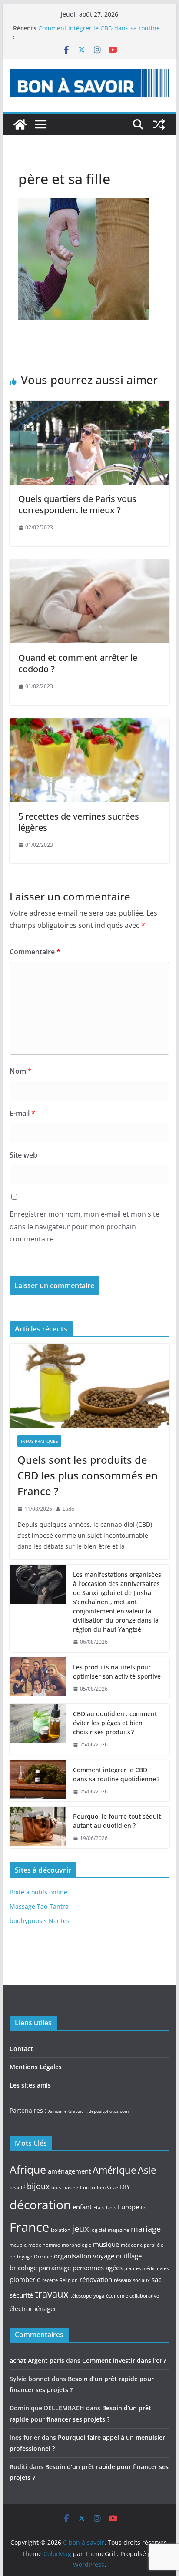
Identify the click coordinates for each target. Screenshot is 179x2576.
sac (156, 2279)
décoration (40, 2205)
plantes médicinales (146, 2268)
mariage (146, 2229)
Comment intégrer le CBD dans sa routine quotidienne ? (116, 1774)
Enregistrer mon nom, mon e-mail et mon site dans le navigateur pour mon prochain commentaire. (85, 1227)
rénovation (96, 2279)
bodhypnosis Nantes (40, 1921)
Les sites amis (30, 2085)
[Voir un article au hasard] (159, 124)
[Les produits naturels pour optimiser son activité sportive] (38, 1678)
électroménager (33, 2308)
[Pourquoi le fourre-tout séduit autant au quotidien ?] (38, 1827)
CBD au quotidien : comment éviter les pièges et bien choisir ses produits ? (115, 1723)
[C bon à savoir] (20, 124)
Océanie (43, 2257)
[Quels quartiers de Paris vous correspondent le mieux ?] (89, 407)
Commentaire (35, 952)
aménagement (69, 2171)
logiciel (98, 2230)
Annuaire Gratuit (66, 2111)
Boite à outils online (38, 1892)
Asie (147, 2170)
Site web (23, 1155)
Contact (21, 2049)
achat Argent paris (37, 2360)
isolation (61, 2230)
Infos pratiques (39, 1441)
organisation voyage (84, 2256)
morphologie (76, 2245)
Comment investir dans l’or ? (124, 2360)
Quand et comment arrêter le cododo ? (78, 663)
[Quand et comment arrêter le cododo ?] (89, 565)
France (29, 2227)
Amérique (114, 2170)
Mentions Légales (36, 2067)
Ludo (68, 1509)
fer (144, 2208)
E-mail (22, 1113)
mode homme (44, 2245)
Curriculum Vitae (99, 2188)
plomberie (25, 2279)
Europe (128, 2207)
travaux (52, 2294)
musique (106, 2244)
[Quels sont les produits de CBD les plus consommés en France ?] (89, 1386)
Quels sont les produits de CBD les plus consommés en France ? (88, 1475)
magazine (118, 2230)
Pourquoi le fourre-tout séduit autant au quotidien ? (117, 1821)
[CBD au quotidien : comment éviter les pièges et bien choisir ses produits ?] (38, 1729)
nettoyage (21, 2257)
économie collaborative (133, 2296)
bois (56, 2188)
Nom (21, 1071)
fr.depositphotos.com (106, 2111)
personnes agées (98, 2268)
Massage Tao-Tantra (39, 1906)
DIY (125, 2187)
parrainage (55, 2268)
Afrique (28, 2169)
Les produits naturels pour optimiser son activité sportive (117, 1672)
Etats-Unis (105, 2208)
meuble (18, 2245)
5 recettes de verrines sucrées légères (79, 822)
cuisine (70, 2188)
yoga (99, 2296)
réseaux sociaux (132, 2280)
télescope (81, 2296)
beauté (17, 2188)
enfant (82, 2207)
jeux (80, 2228)
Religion (69, 2280)
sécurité (21, 2295)
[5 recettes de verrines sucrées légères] (89, 724)
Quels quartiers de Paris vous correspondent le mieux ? (77, 504)
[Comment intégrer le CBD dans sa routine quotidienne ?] (38, 1781)
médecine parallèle (142, 2245)
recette (50, 2280)
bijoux (38, 2186)
